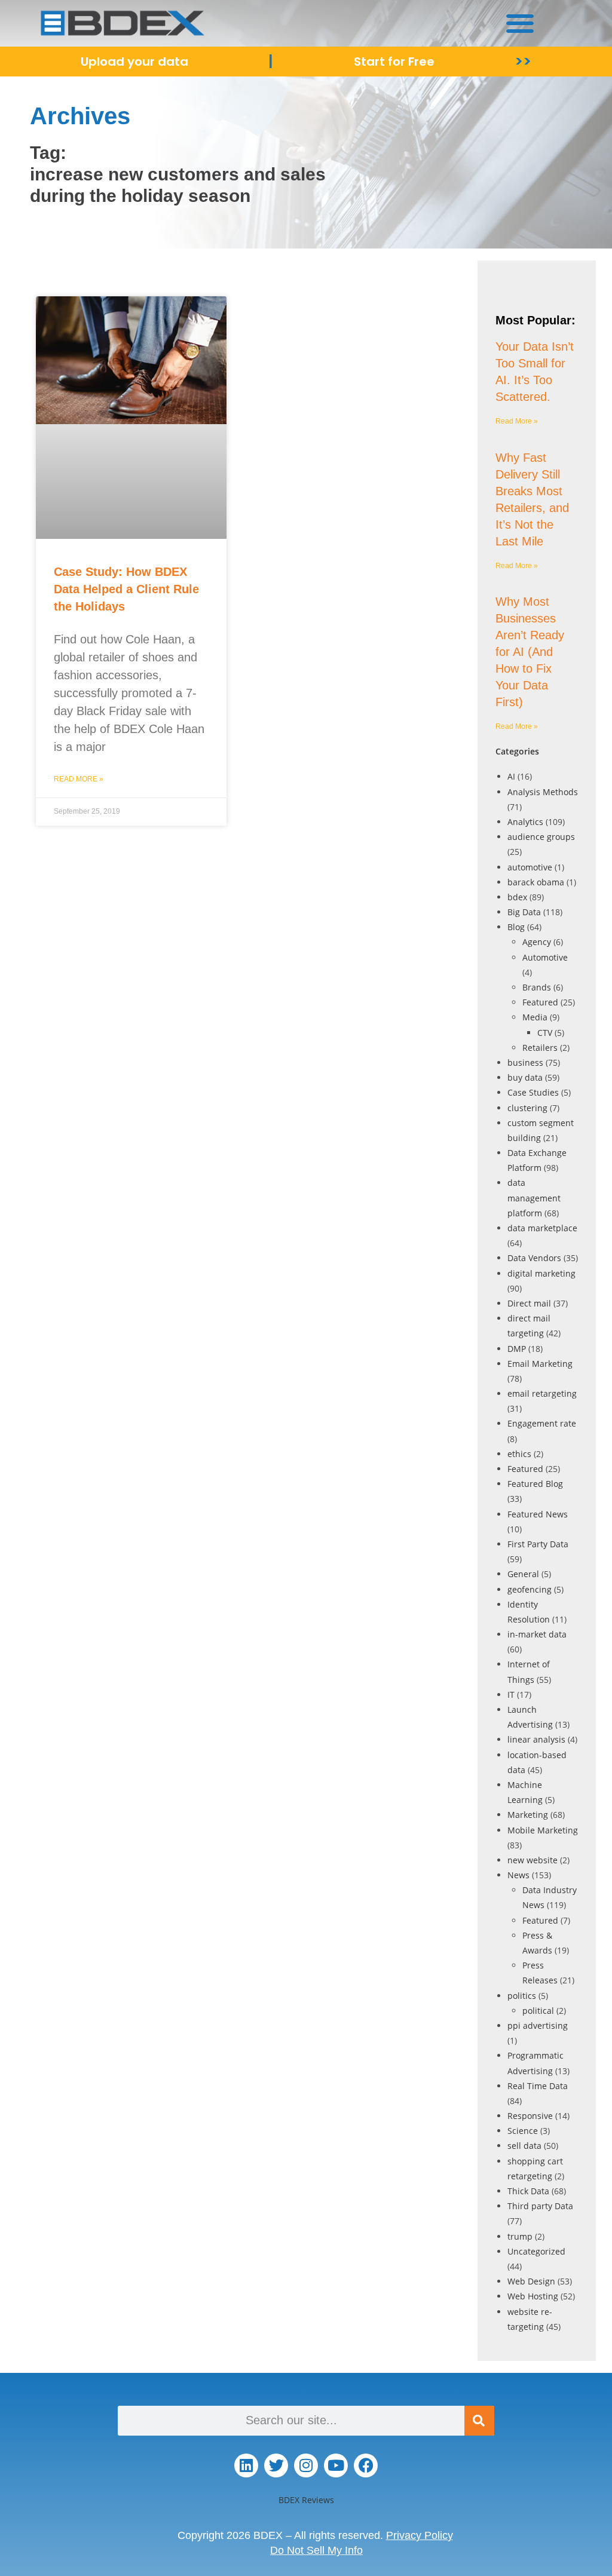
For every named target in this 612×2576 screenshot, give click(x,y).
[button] (520, 23)
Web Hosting (533, 2296)
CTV (545, 1033)
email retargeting (542, 1393)
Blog (516, 927)
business (525, 1062)
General (523, 1574)
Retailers (540, 1048)
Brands (537, 987)
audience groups (541, 837)
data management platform (534, 1197)
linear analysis (536, 1739)
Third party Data (540, 2206)
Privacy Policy (420, 2535)
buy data (525, 1077)
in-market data (537, 1634)
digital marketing (541, 1273)
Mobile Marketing (543, 1830)
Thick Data (528, 2191)
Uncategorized (536, 2251)
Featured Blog (535, 1484)
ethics (519, 1454)
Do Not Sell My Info (316, 2550)
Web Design (531, 2281)
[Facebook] (366, 2465)
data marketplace (542, 1228)
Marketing (528, 1815)
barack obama (536, 882)
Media (535, 1017)
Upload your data (134, 62)
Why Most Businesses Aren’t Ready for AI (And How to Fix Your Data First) (530, 652)
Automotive (545, 957)
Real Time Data (538, 2086)
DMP (517, 1349)
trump (520, 2236)
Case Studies (533, 1092)
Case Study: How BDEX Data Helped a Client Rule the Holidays (126, 589)
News (518, 1875)
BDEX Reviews (306, 2500)
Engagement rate (542, 1423)
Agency (537, 942)
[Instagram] (306, 2465)
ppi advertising (538, 2025)
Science (523, 2131)
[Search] (479, 2421)
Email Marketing (540, 1364)
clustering (527, 1108)
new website (533, 1860)
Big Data (524, 912)
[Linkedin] (246, 2465)
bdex (517, 897)
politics (522, 1996)
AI (511, 776)
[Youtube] (336, 2465)
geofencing (530, 1589)
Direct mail (529, 1303)
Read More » (79, 779)
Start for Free (394, 62)
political (538, 2011)
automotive (530, 867)
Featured (540, 1002)
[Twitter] (276, 2465)
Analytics (525, 822)
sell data (524, 2146)
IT (511, 1695)
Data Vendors (534, 1258)
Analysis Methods (543, 792)
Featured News (538, 1514)
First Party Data (538, 1544)
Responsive (530, 2116)
